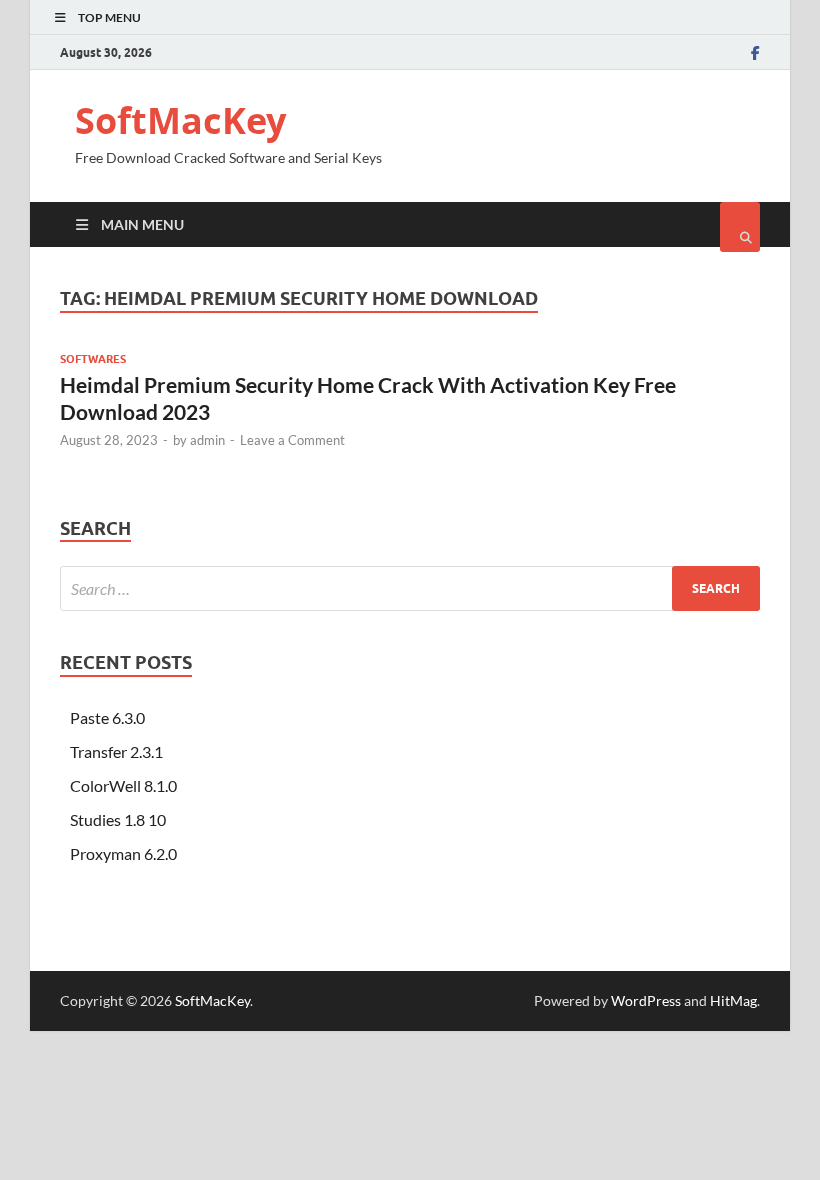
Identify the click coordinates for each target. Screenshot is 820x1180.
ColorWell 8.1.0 (123, 785)
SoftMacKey (180, 120)
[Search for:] (410, 588)
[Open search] (740, 227)
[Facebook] (755, 53)
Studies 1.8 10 (118, 819)
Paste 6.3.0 (107, 717)
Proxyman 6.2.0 (123, 853)
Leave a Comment (292, 440)
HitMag (733, 1000)
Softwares (93, 359)
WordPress (646, 1000)
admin (207, 440)
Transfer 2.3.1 (116, 751)
